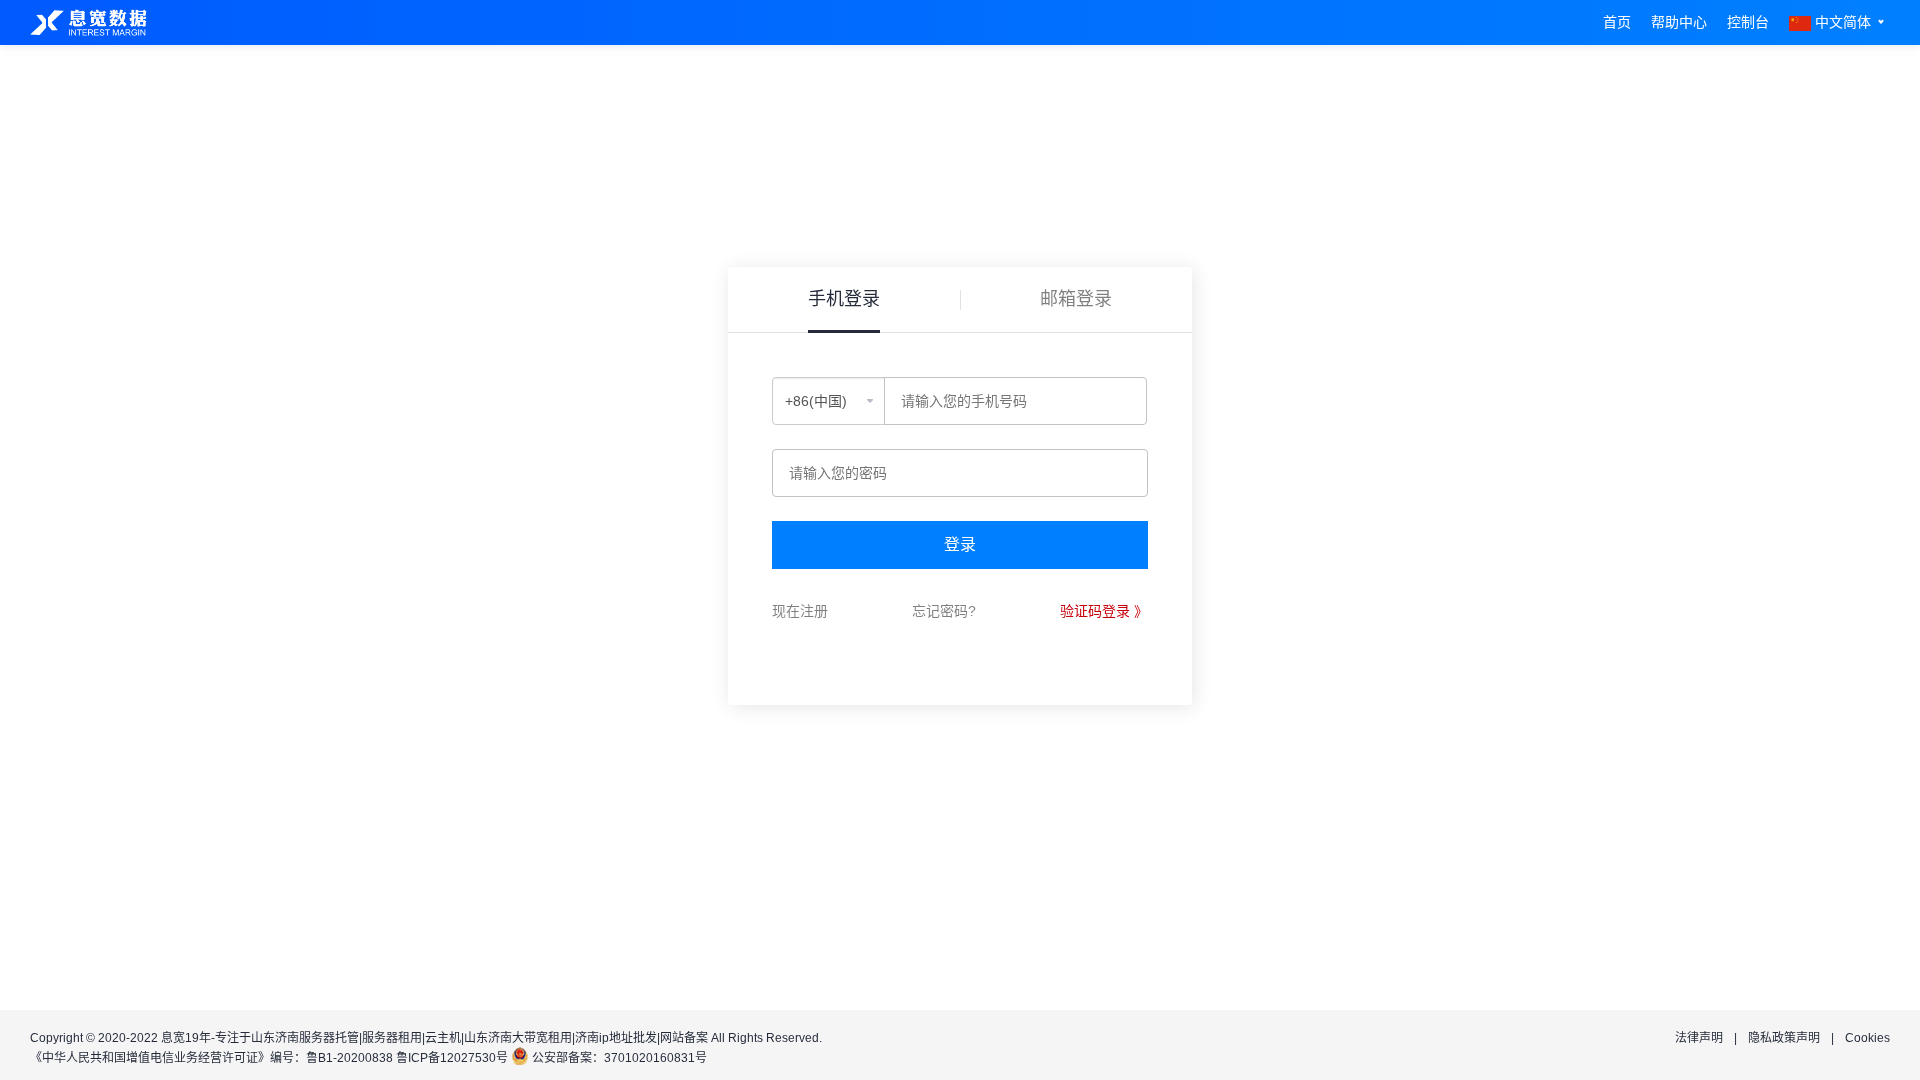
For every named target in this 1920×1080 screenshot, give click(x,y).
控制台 (1748, 22)
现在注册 (800, 611)
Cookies (1867, 1038)
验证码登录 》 (1104, 611)
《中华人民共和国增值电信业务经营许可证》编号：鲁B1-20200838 (211, 1058)
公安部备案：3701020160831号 (619, 1058)
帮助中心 (1679, 22)
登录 (960, 544)
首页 (1617, 22)
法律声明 (1699, 1038)
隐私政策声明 (1784, 1038)
